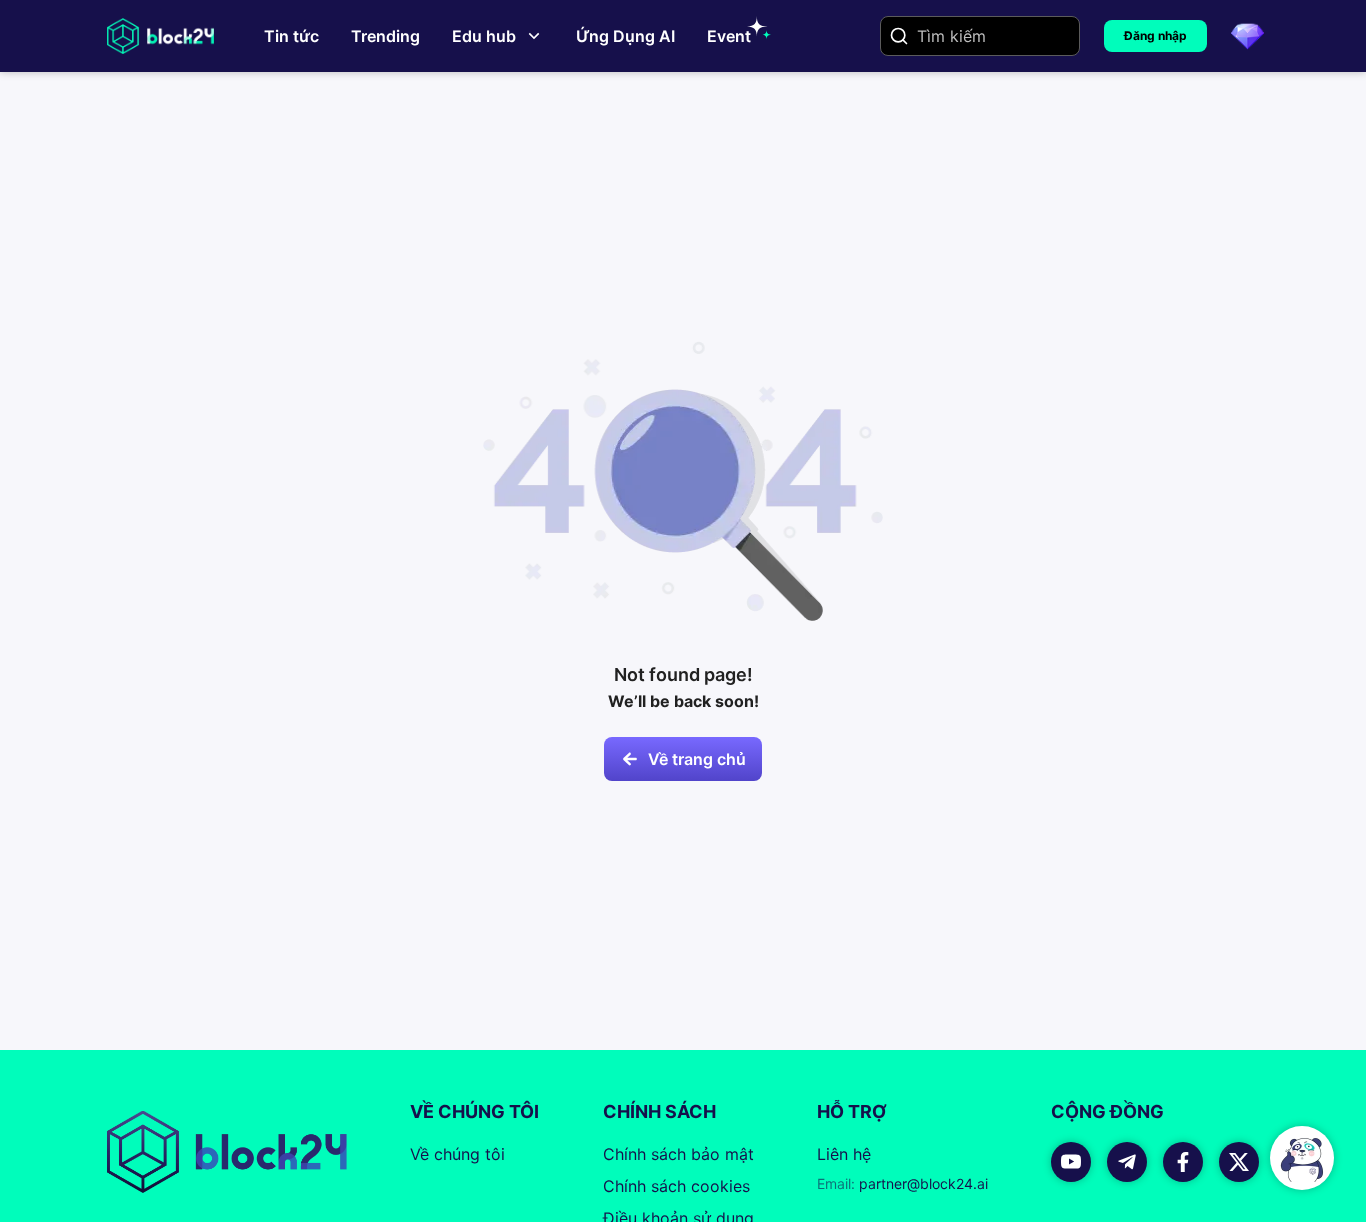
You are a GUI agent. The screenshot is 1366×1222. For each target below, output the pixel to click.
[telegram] (1127, 1162)
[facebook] (1183, 1162)
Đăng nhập (1155, 35)
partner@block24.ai (902, 1183)
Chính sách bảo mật (678, 1154)
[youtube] (1071, 1162)
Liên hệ (844, 1154)
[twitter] (1239, 1162)
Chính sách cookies (676, 1186)
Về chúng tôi (457, 1154)
